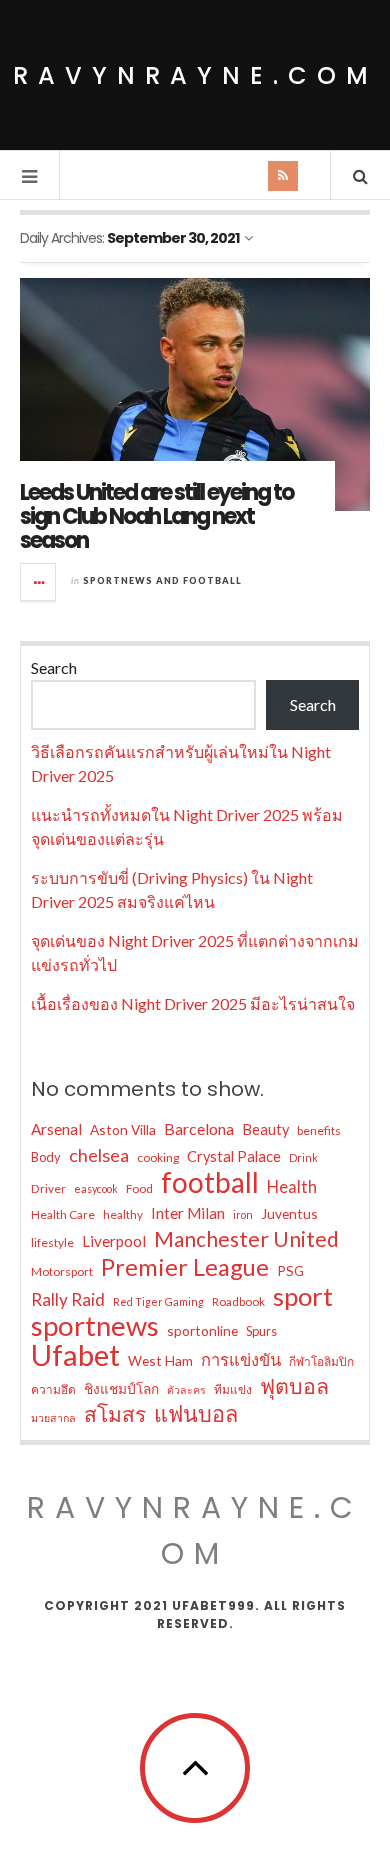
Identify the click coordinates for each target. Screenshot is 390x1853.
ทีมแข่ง (233, 1389)
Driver (48, 1188)
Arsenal (56, 1129)
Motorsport (62, 1271)
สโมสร (115, 1414)
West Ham (160, 1360)
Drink (303, 1157)
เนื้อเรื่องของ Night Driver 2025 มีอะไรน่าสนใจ (193, 1003)
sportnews (95, 1326)
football (210, 1182)
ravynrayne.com (195, 75)
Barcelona (199, 1128)
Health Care (63, 1214)
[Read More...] (39, 582)
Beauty (265, 1129)
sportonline (202, 1330)
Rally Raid (68, 1299)
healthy (123, 1214)
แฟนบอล (196, 1414)
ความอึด (53, 1389)
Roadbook (238, 1301)
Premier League (185, 1267)
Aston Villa (123, 1129)
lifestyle (52, 1242)
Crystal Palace (234, 1156)
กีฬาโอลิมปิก (321, 1361)
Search (54, 667)
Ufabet (75, 1355)
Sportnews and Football (162, 580)
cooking (158, 1157)
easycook (96, 1188)
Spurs (261, 1331)
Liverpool (114, 1241)
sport (303, 1296)
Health (292, 1187)
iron (243, 1214)
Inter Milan (188, 1213)
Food (139, 1188)
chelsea (99, 1155)
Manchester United (246, 1239)
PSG (290, 1270)
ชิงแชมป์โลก (121, 1388)
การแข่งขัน (241, 1360)
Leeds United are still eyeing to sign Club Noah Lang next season (156, 516)
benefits (319, 1130)
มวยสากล (53, 1417)
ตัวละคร (186, 1389)
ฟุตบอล (294, 1386)
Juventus (289, 1213)
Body (46, 1157)
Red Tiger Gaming (158, 1301)
